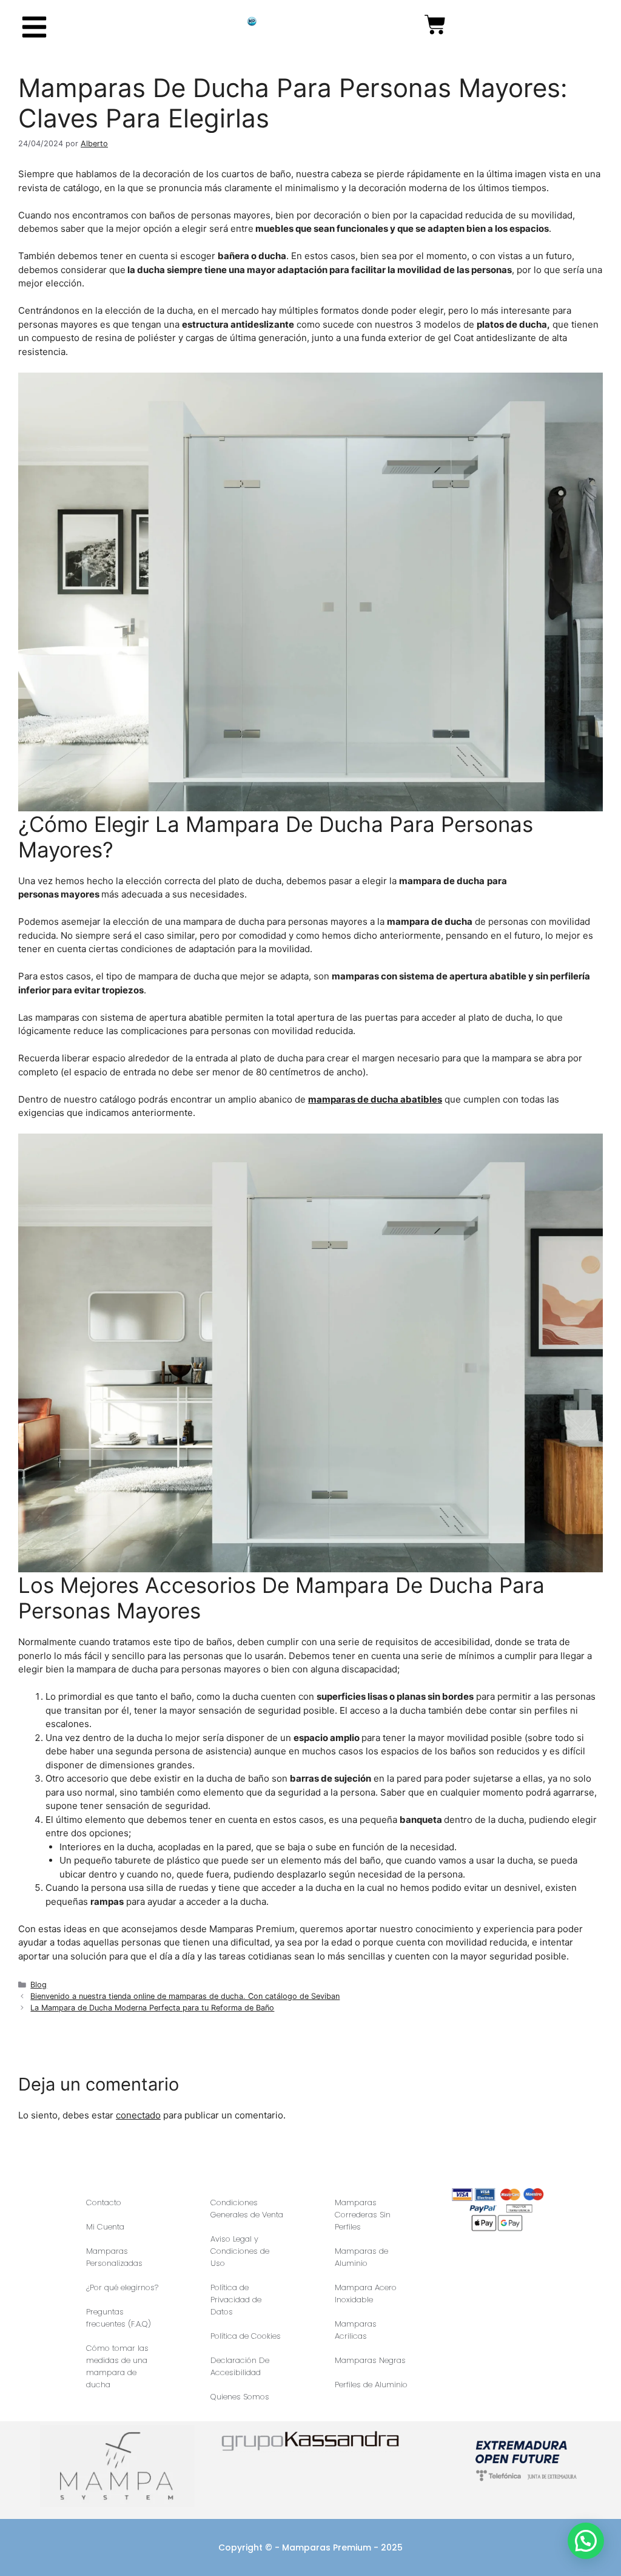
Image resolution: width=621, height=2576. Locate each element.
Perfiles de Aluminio (371, 2385)
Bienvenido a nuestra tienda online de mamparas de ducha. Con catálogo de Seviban (185, 1996)
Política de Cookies (246, 2336)
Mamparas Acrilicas (356, 2330)
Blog (39, 1985)
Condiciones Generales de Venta (247, 2209)
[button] (586, 2541)
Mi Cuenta (105, 2227)
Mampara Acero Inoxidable (366, 2294)
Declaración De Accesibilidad (240, 2366)
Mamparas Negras (370, 2360)
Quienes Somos (240, 2397)
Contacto (104, 2202)
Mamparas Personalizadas (114, 2257)
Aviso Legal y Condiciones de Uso (240, 2251)
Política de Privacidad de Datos (236, 2300)
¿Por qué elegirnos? (122, 2287)
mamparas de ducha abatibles (375, 1099)
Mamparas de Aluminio (361, 2257)
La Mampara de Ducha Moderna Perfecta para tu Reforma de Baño (152, 2008)
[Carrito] (435, 25)
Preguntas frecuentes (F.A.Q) (119, 2318)
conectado (138, 2115)
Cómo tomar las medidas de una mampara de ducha (117, 2366)
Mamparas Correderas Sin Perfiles (363, 2215)
